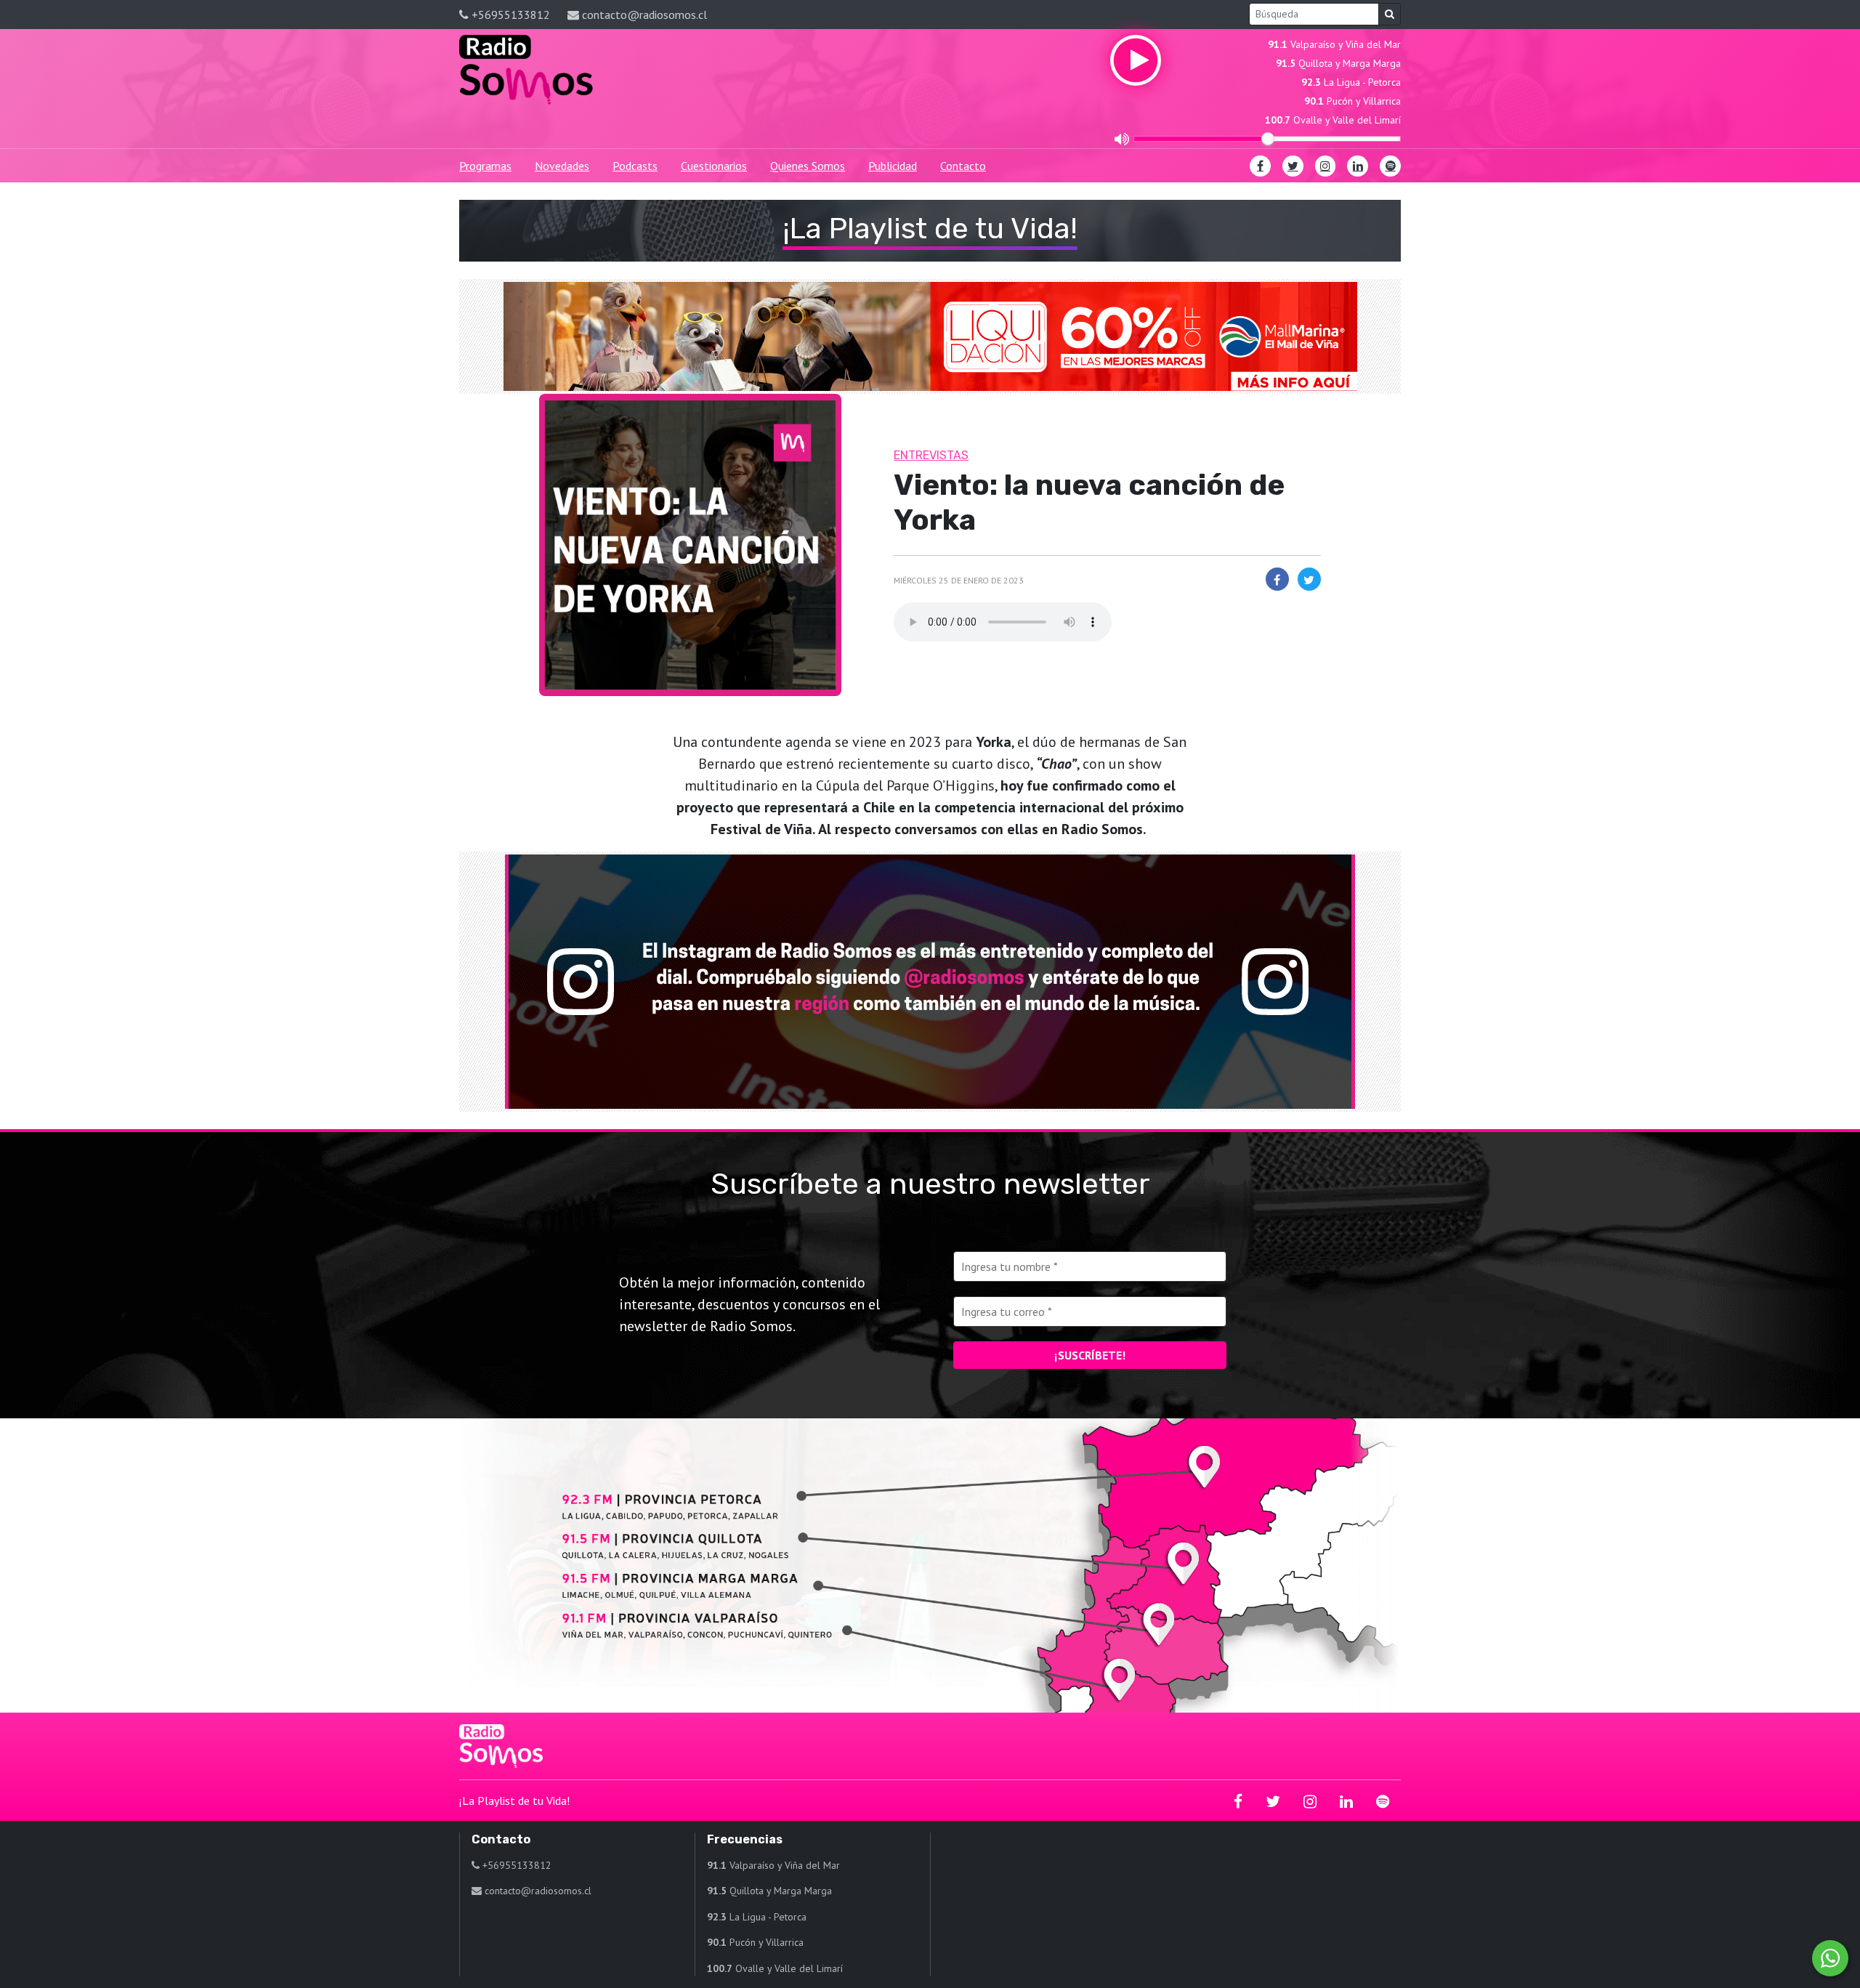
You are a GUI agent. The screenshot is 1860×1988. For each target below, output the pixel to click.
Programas (485, 166)
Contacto (963, 166)
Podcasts (635, 166)
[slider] (1268, 139)
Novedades (562, 166)
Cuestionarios (714, 166)
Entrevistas (931, 455)
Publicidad (893, 166)
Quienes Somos (808, 166)
